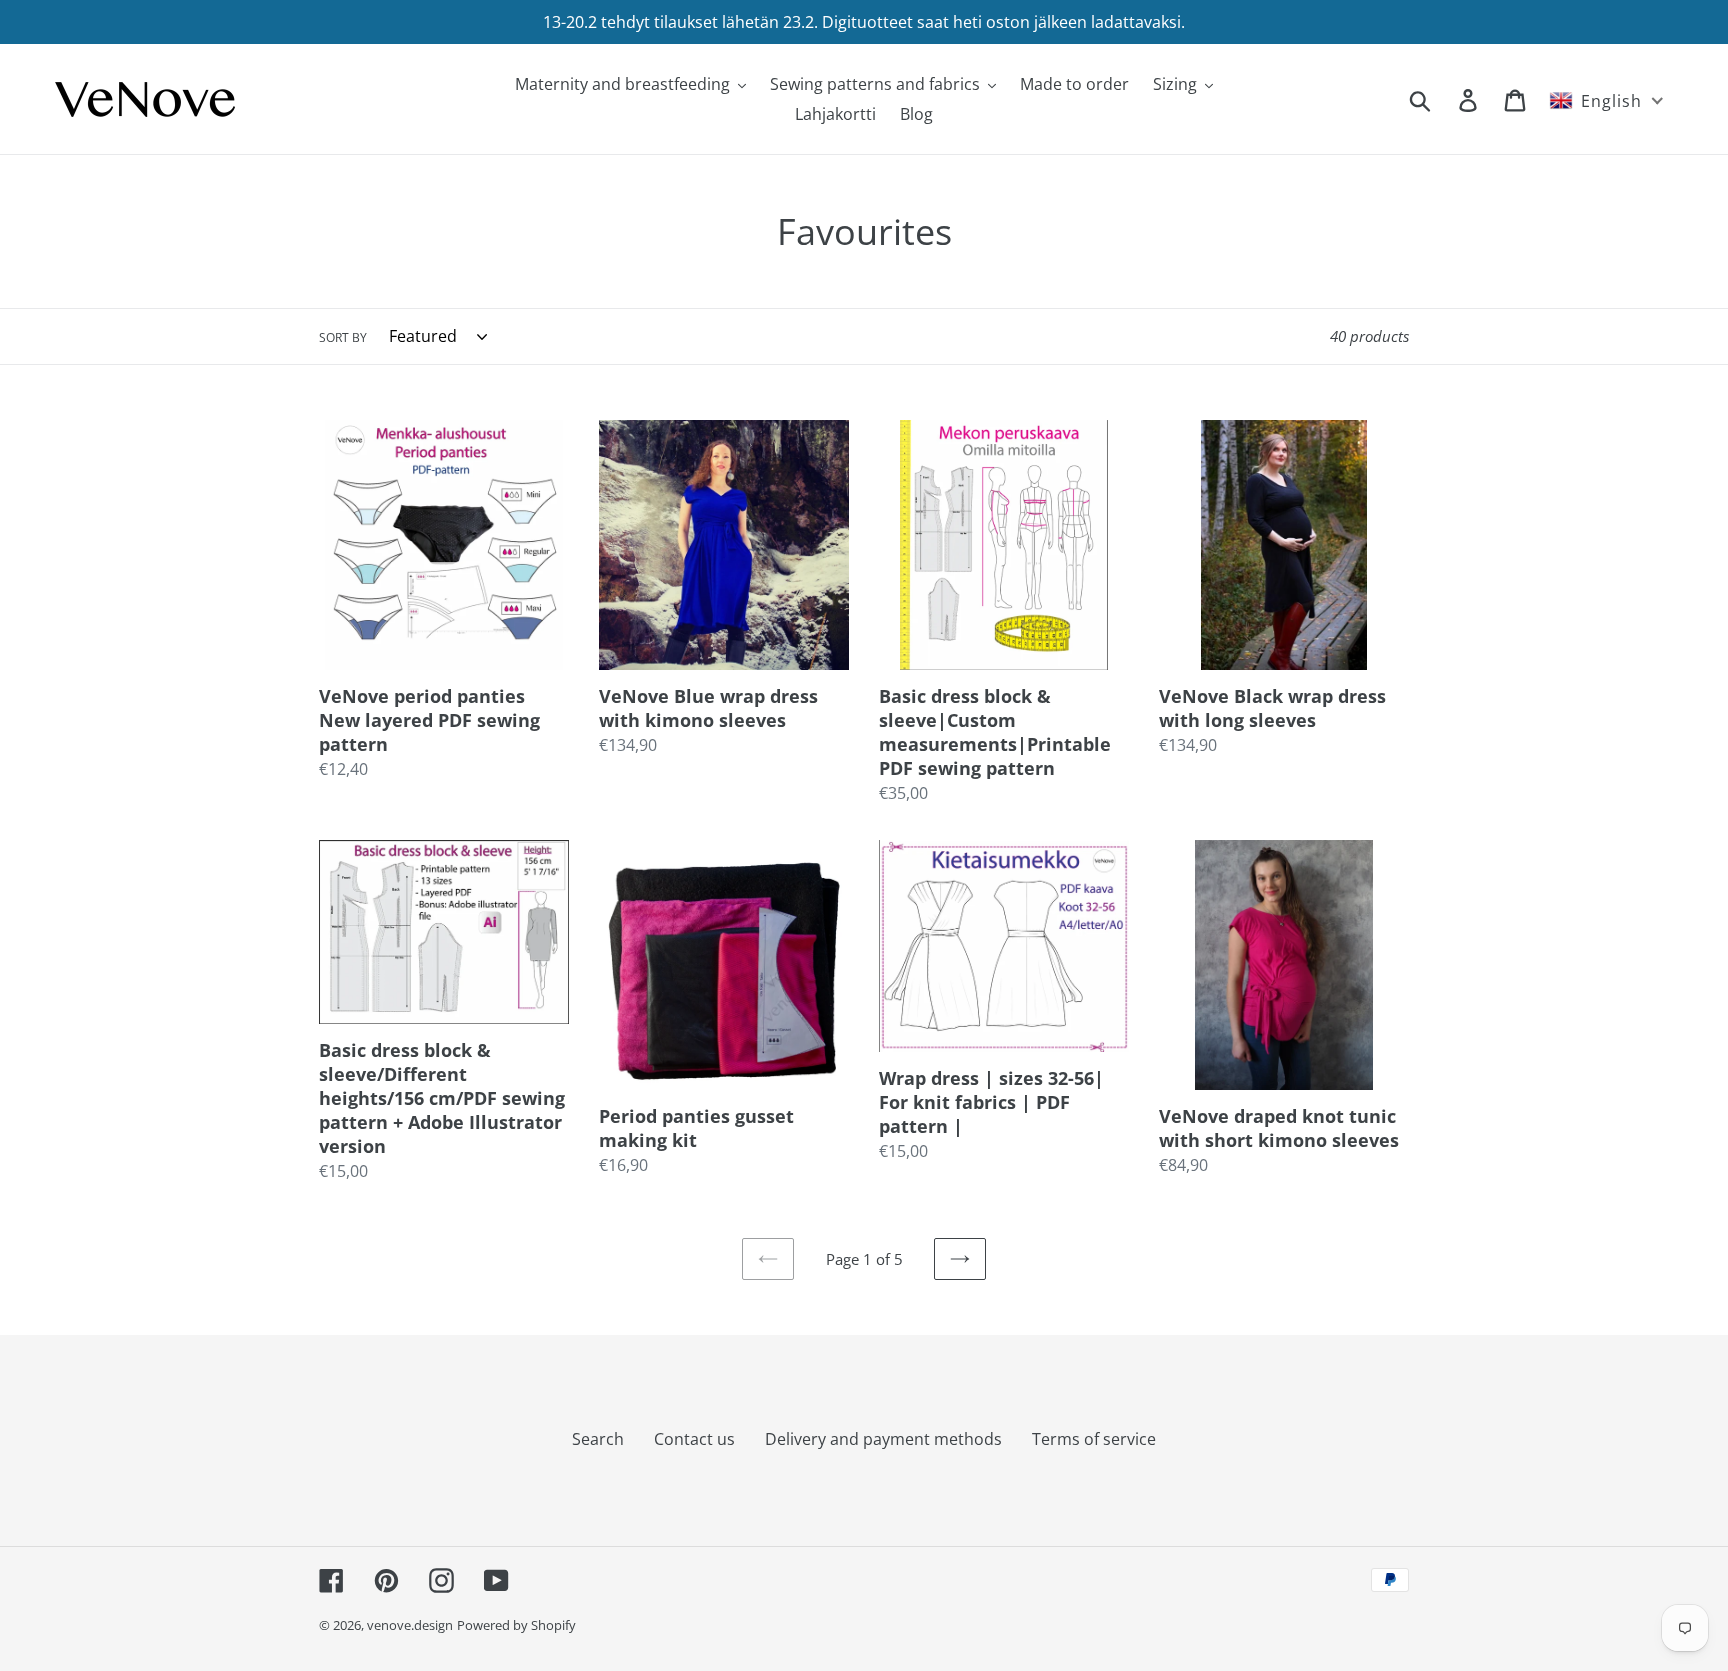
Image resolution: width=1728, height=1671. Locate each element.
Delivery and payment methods (883, 1439)
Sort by (343, 337)
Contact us (694, 1439)
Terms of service (1094, 1439)
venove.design (410, 1625)
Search (598, 1439)
